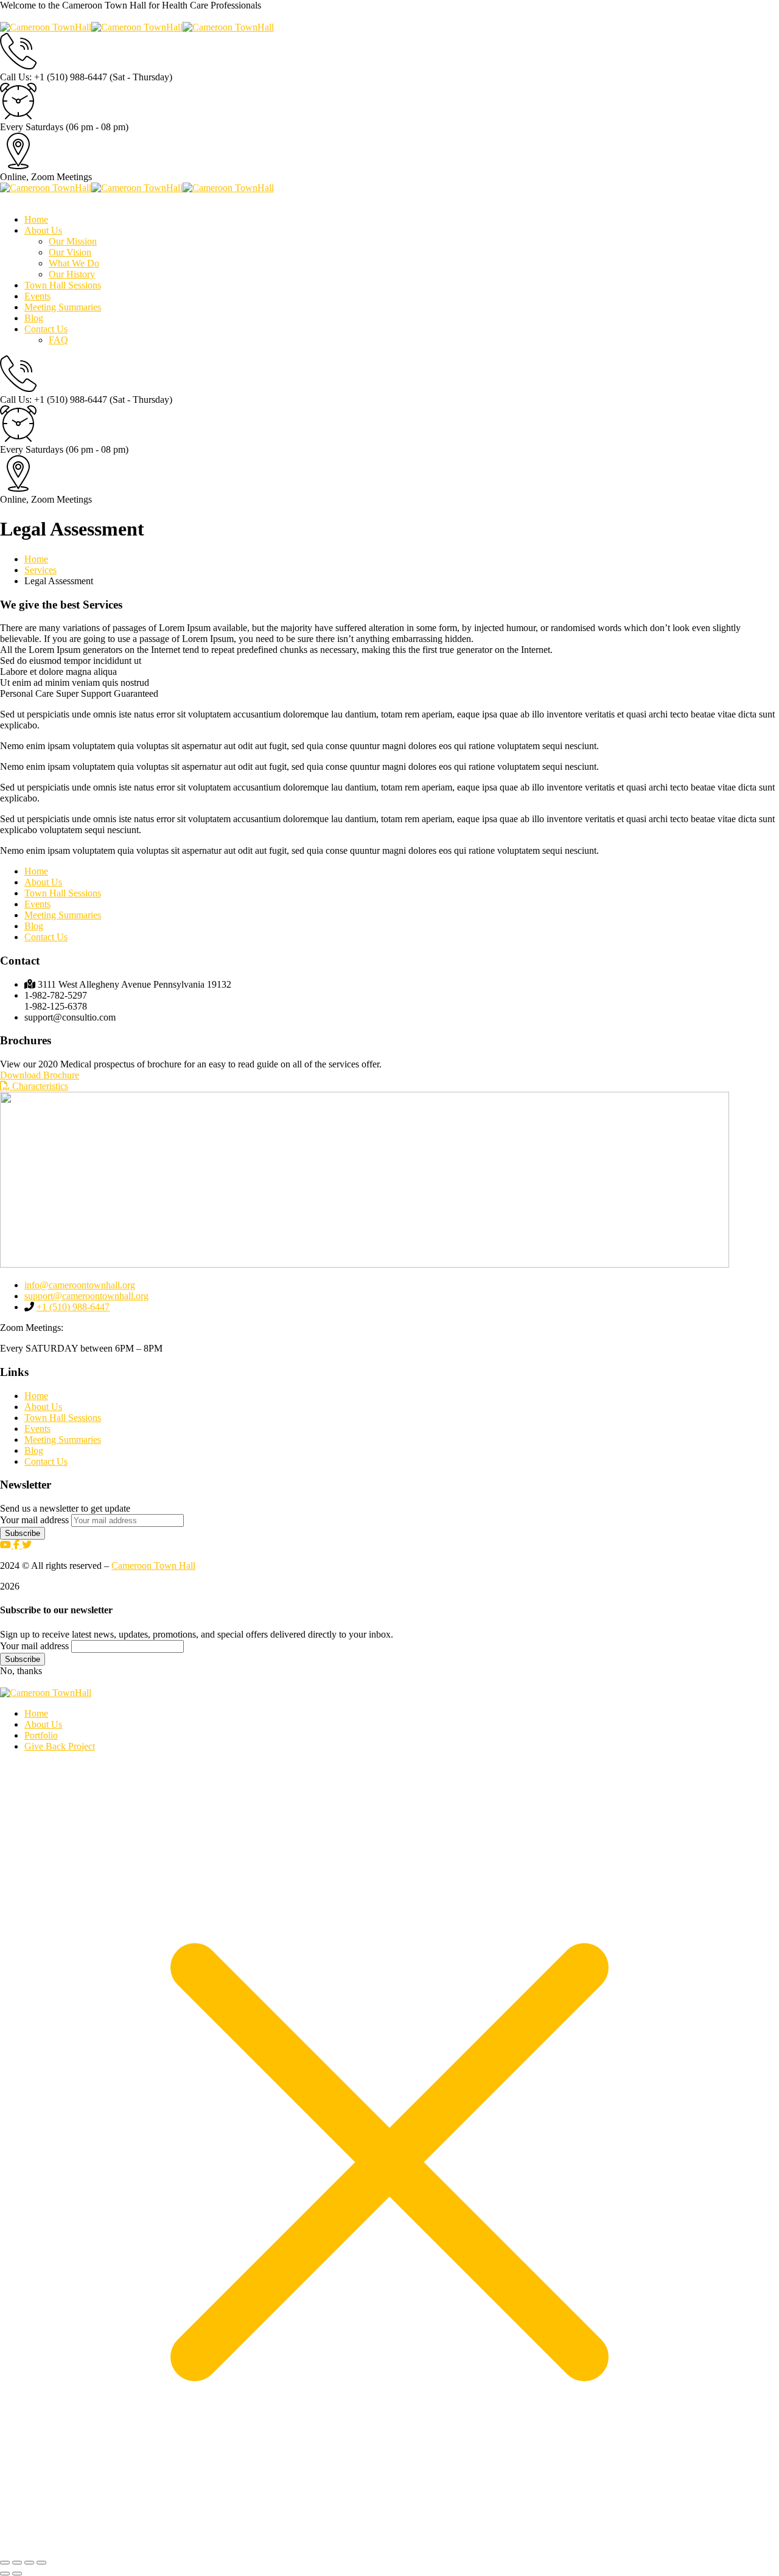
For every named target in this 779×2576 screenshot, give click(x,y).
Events (37, 904)
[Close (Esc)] (41, 2563)
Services (40, 570)
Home (36, 559)
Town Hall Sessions (63, 893)
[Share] (29, 2563)
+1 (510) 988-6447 (73, 1307)
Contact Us (46, 937)
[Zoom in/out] (5, 2563)
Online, (14, 177)
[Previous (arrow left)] (5, 2574)
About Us (43, 882)
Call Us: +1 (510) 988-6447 (54, 77)
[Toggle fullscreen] (17, 2563)
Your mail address (34, 1520)
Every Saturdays (32, 127)
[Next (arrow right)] (17, 2574)
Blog (34, 926)
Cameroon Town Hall (153, 1565)
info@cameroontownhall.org (80, 1285)
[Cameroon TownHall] (46, 27)
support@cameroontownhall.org (86, 1296)
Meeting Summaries (63, 915)
